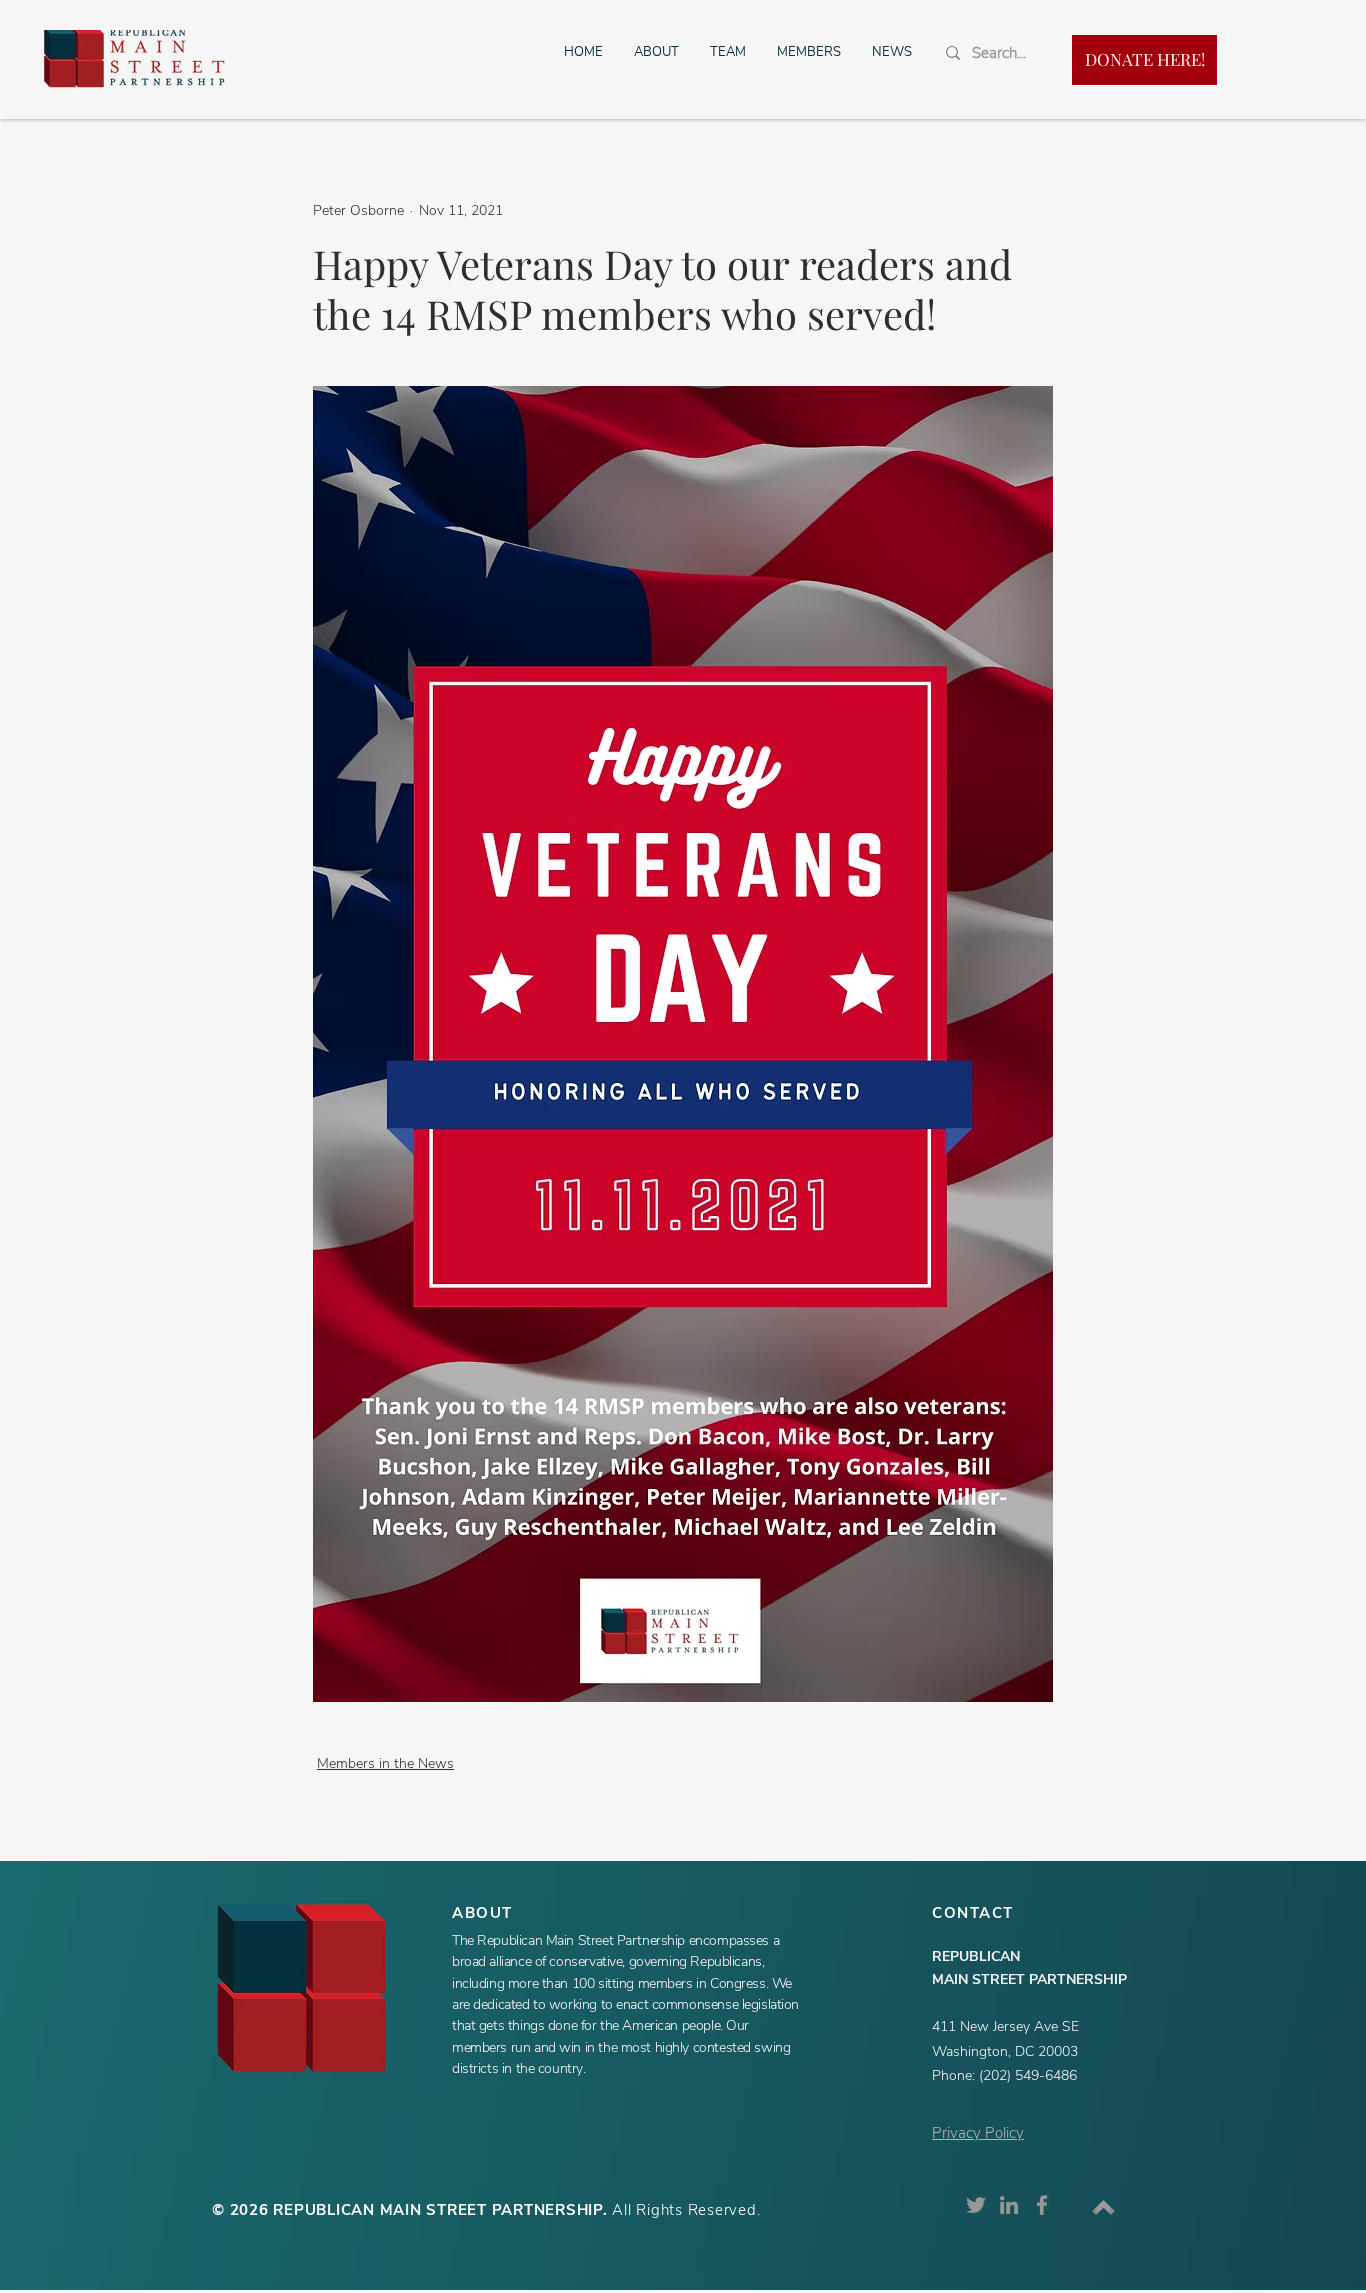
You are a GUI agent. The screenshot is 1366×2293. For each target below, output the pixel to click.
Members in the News (385, 1763)
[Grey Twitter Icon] (976, 2205)
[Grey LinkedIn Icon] (1009, 2205)
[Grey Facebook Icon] (1042, 2205)
